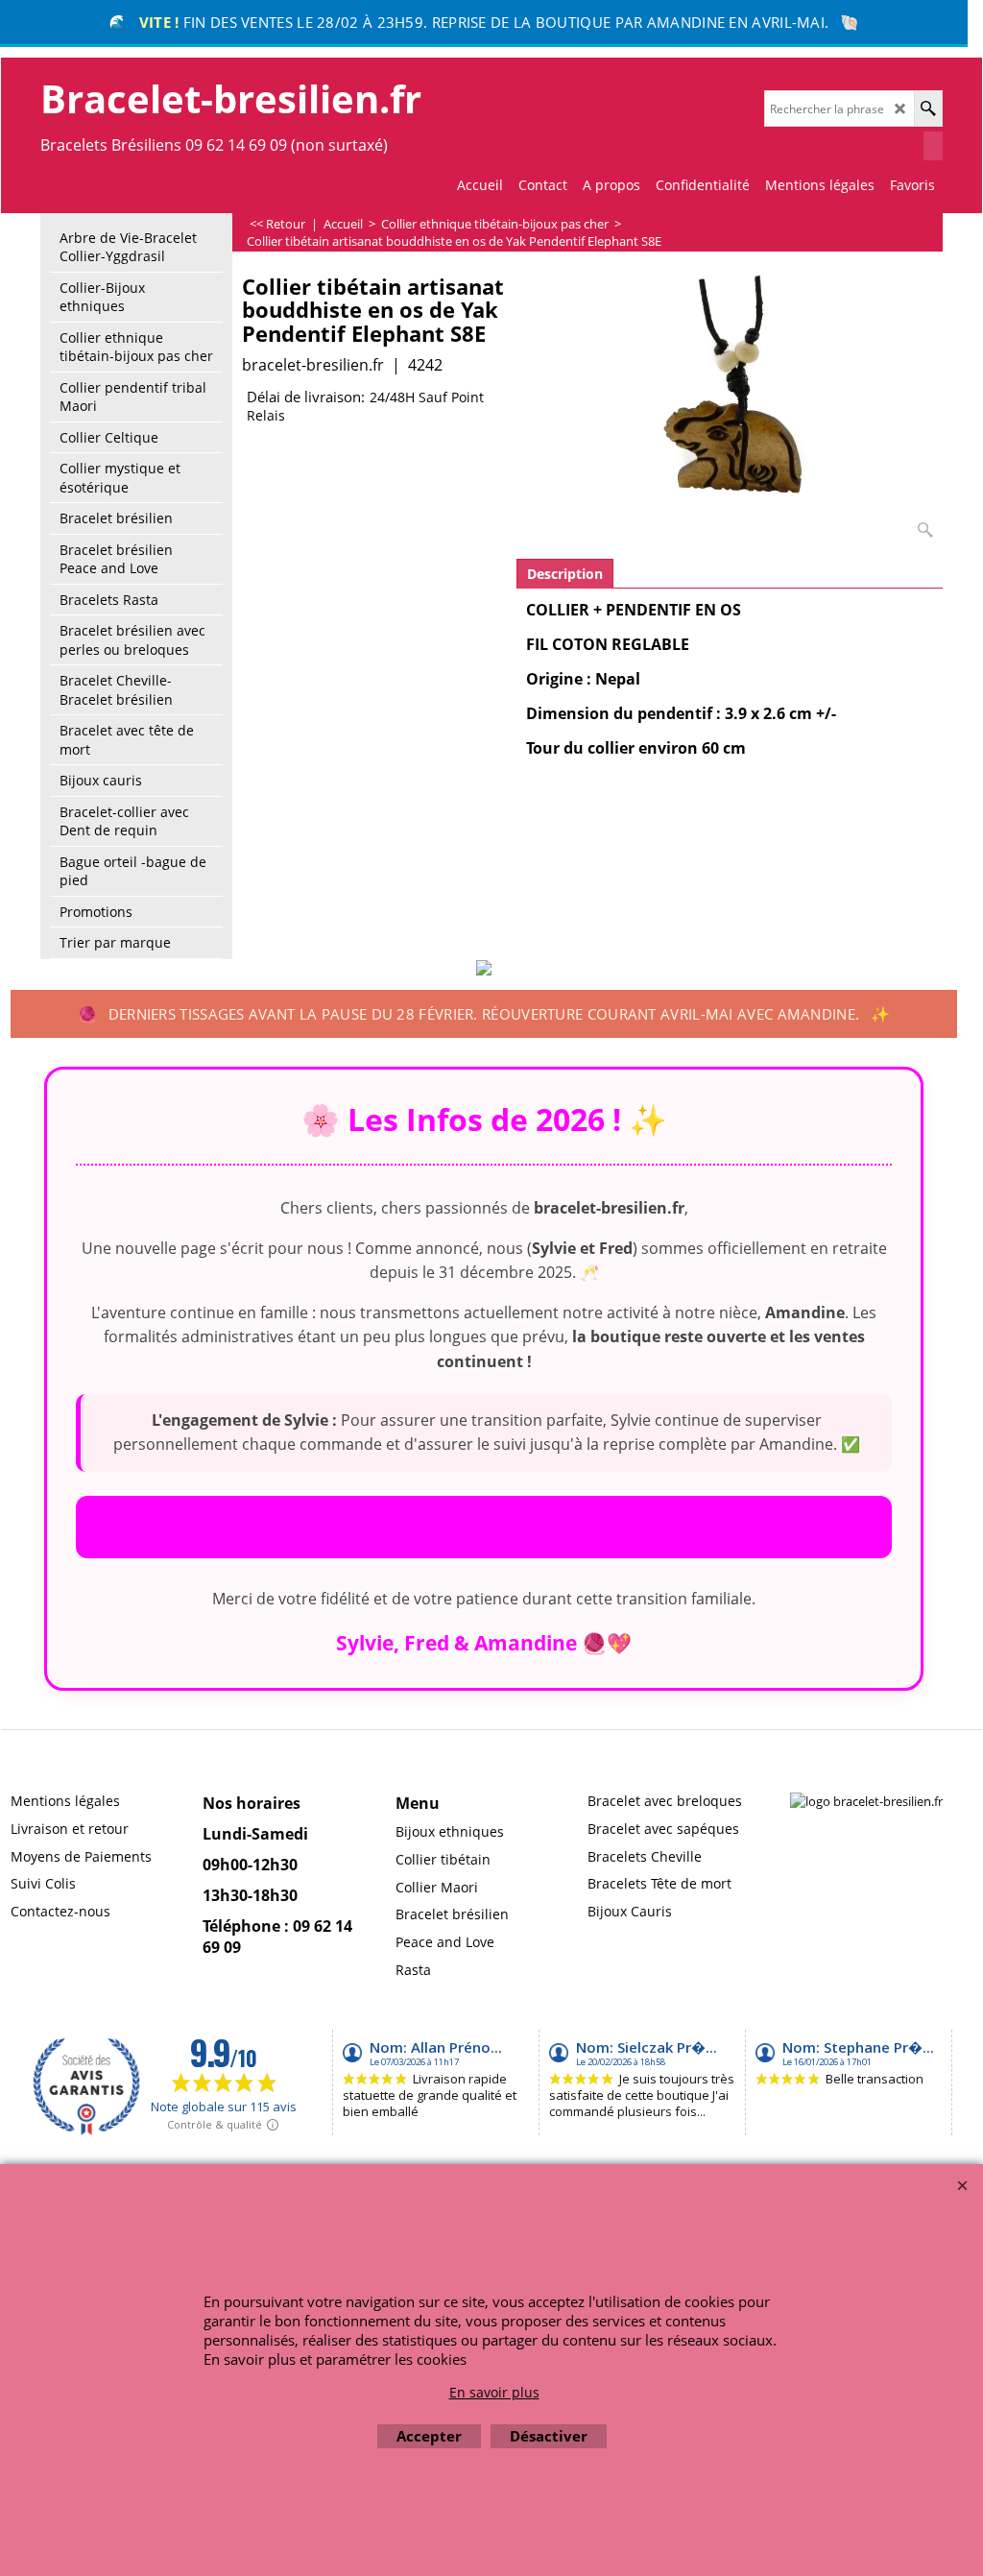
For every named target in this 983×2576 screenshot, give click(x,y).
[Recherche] (928, 108)
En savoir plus (494, 2392)
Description (565, 574)
